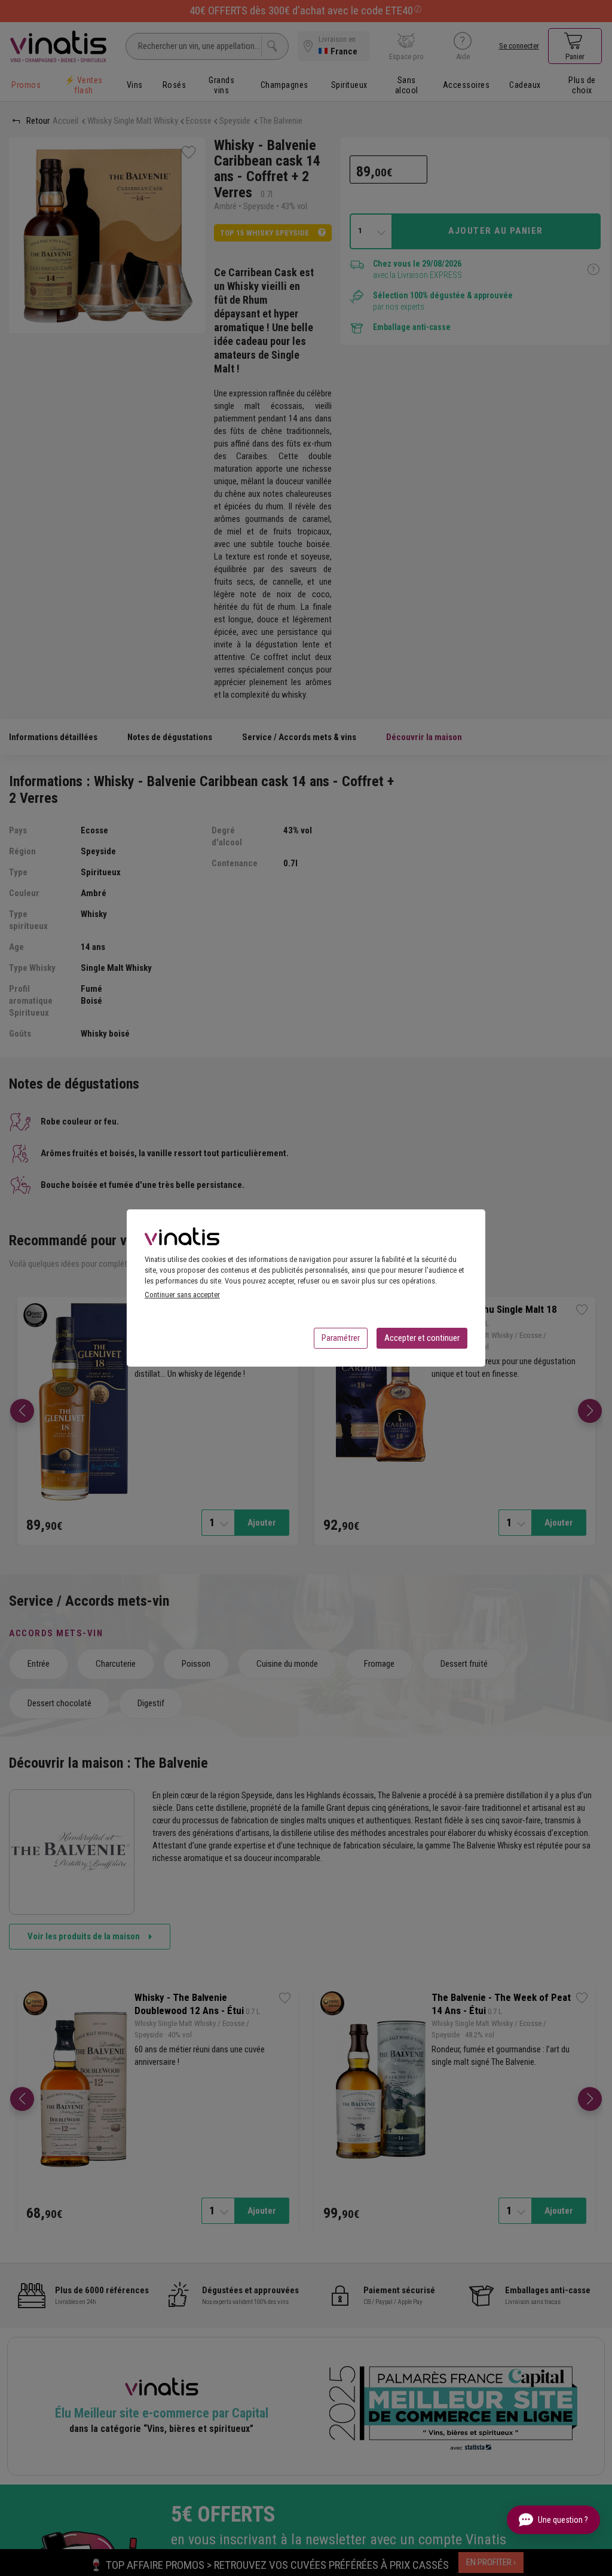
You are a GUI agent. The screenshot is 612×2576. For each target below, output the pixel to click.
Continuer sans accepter (182, 1295)
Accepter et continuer (422, 1338)
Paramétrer (341, 1338)
